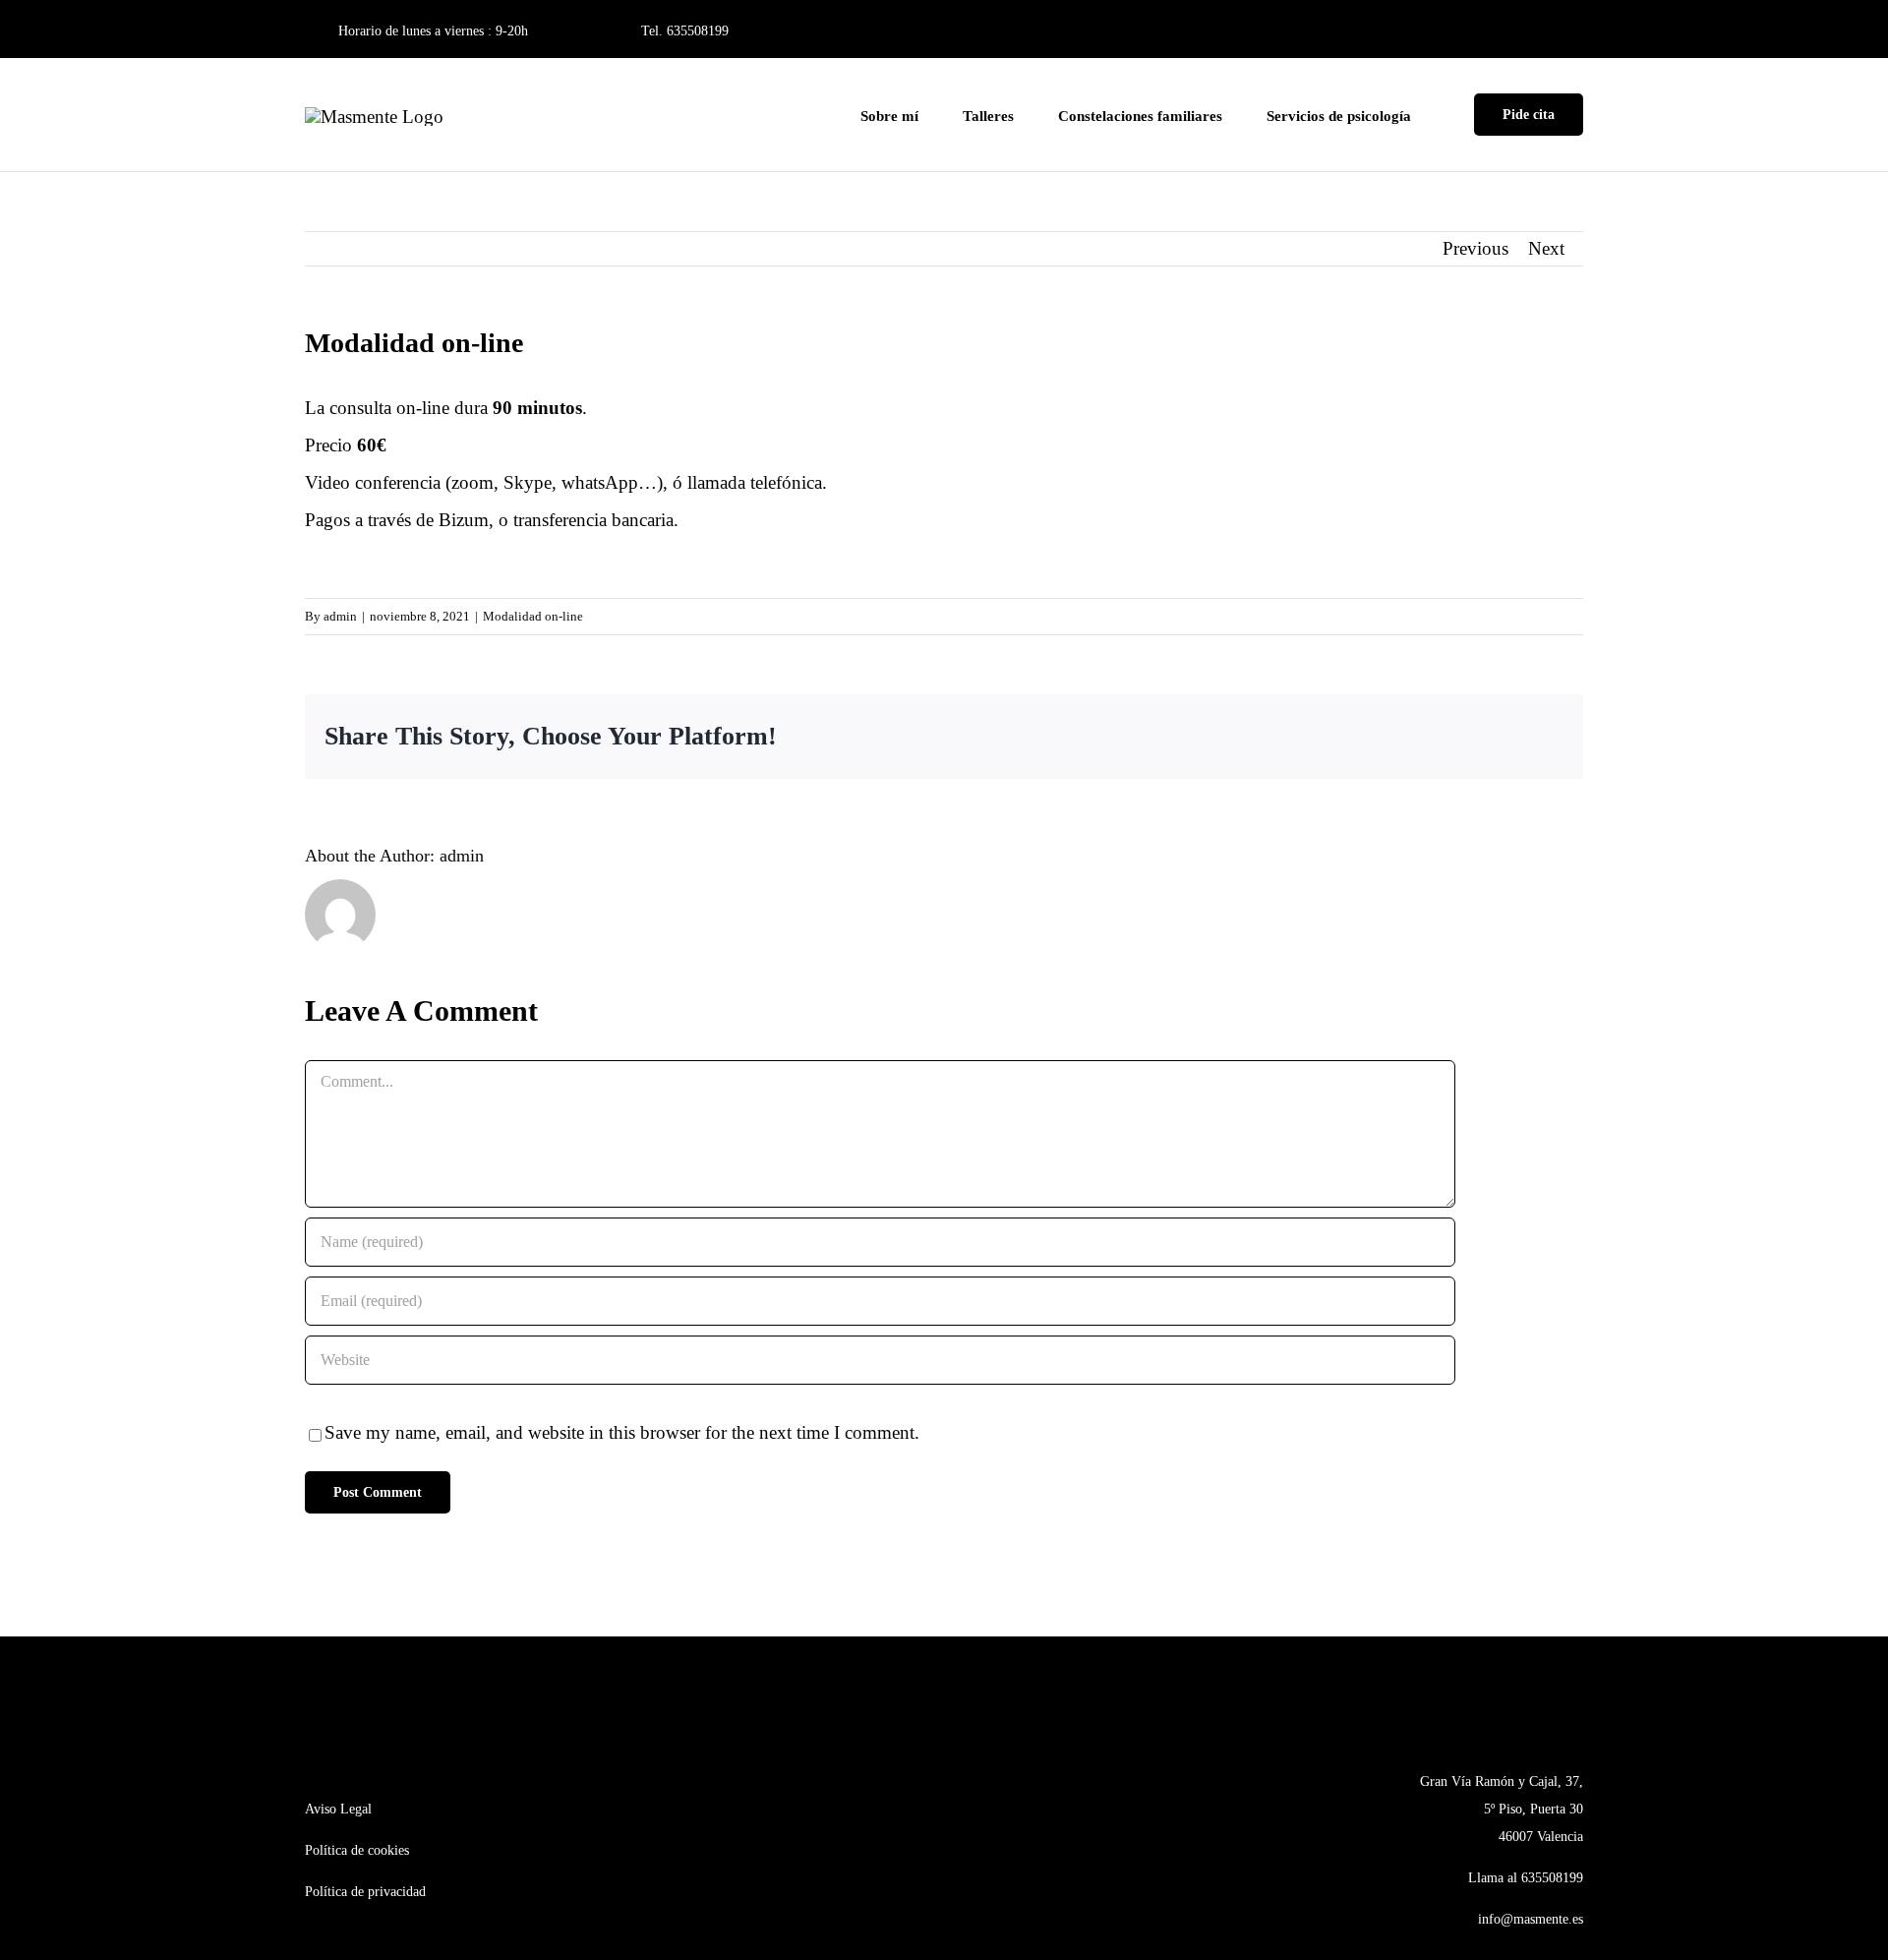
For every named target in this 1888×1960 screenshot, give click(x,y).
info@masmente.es (1531, 1919)
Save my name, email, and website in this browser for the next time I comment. (622, 1432)
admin (340, 616)
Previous (1475, 248)
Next (1546, 248)
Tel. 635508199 (685, 31)
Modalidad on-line (533, 616)
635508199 (1552, 1878)
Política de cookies (357, 1850)
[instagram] (1578, 31)
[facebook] (1549, 31)
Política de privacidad (365, 1892)
